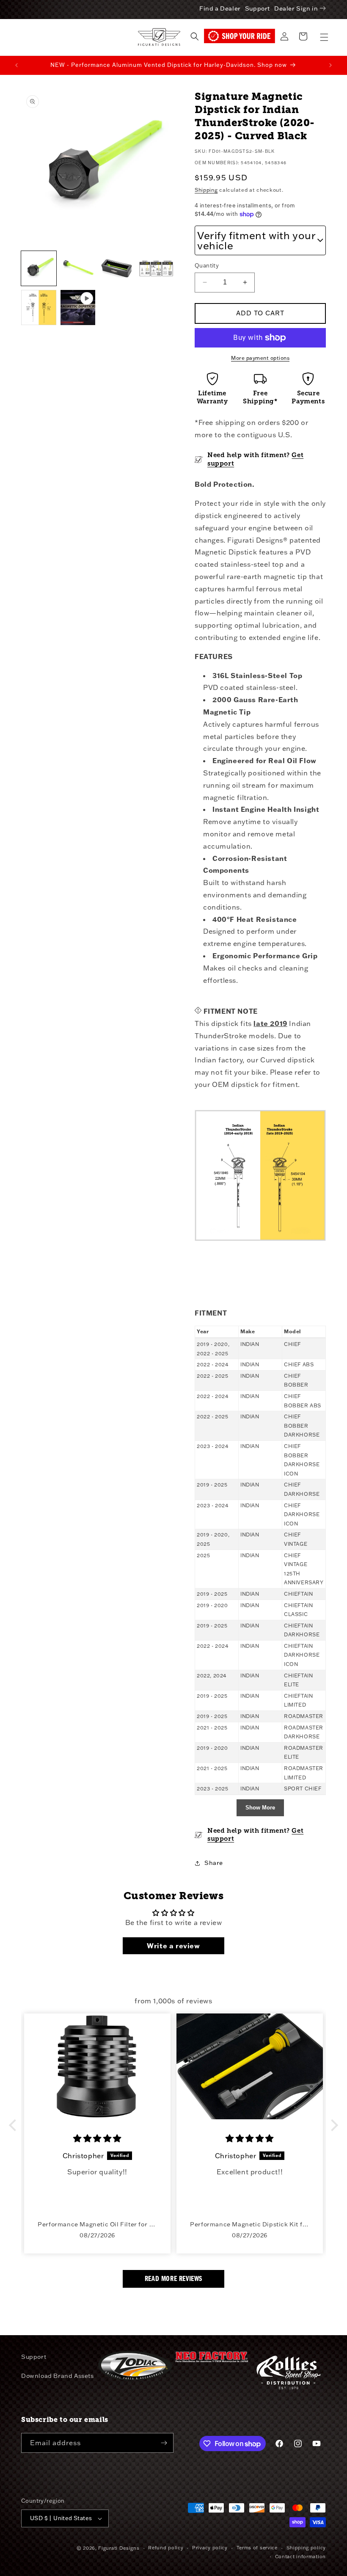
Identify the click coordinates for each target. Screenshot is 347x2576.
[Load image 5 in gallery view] (156, 269)
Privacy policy (210, 2548)
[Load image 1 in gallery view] (39, 269)
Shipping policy (306, 2548)
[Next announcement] (330, 65)
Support (257, 8)
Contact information (300, 2557)
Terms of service (257, 2548)
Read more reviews (173, 2279)
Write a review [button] (173, 1946)
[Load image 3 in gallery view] (78, 269)
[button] (324, 37)
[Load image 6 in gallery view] (39, 308)
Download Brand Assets (58, 2376)
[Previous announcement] (17, 65)
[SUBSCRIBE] (164, 2443)
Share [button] (214, 1863)
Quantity (207, 265)
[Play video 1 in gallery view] (78, 308)
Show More (260, 1808)
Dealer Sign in (296, 8)
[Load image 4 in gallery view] (117, 269)
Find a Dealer (220, 8)
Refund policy (166, 2548)
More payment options (260, 358)
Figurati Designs (119, 2548)
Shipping (206, 190)
